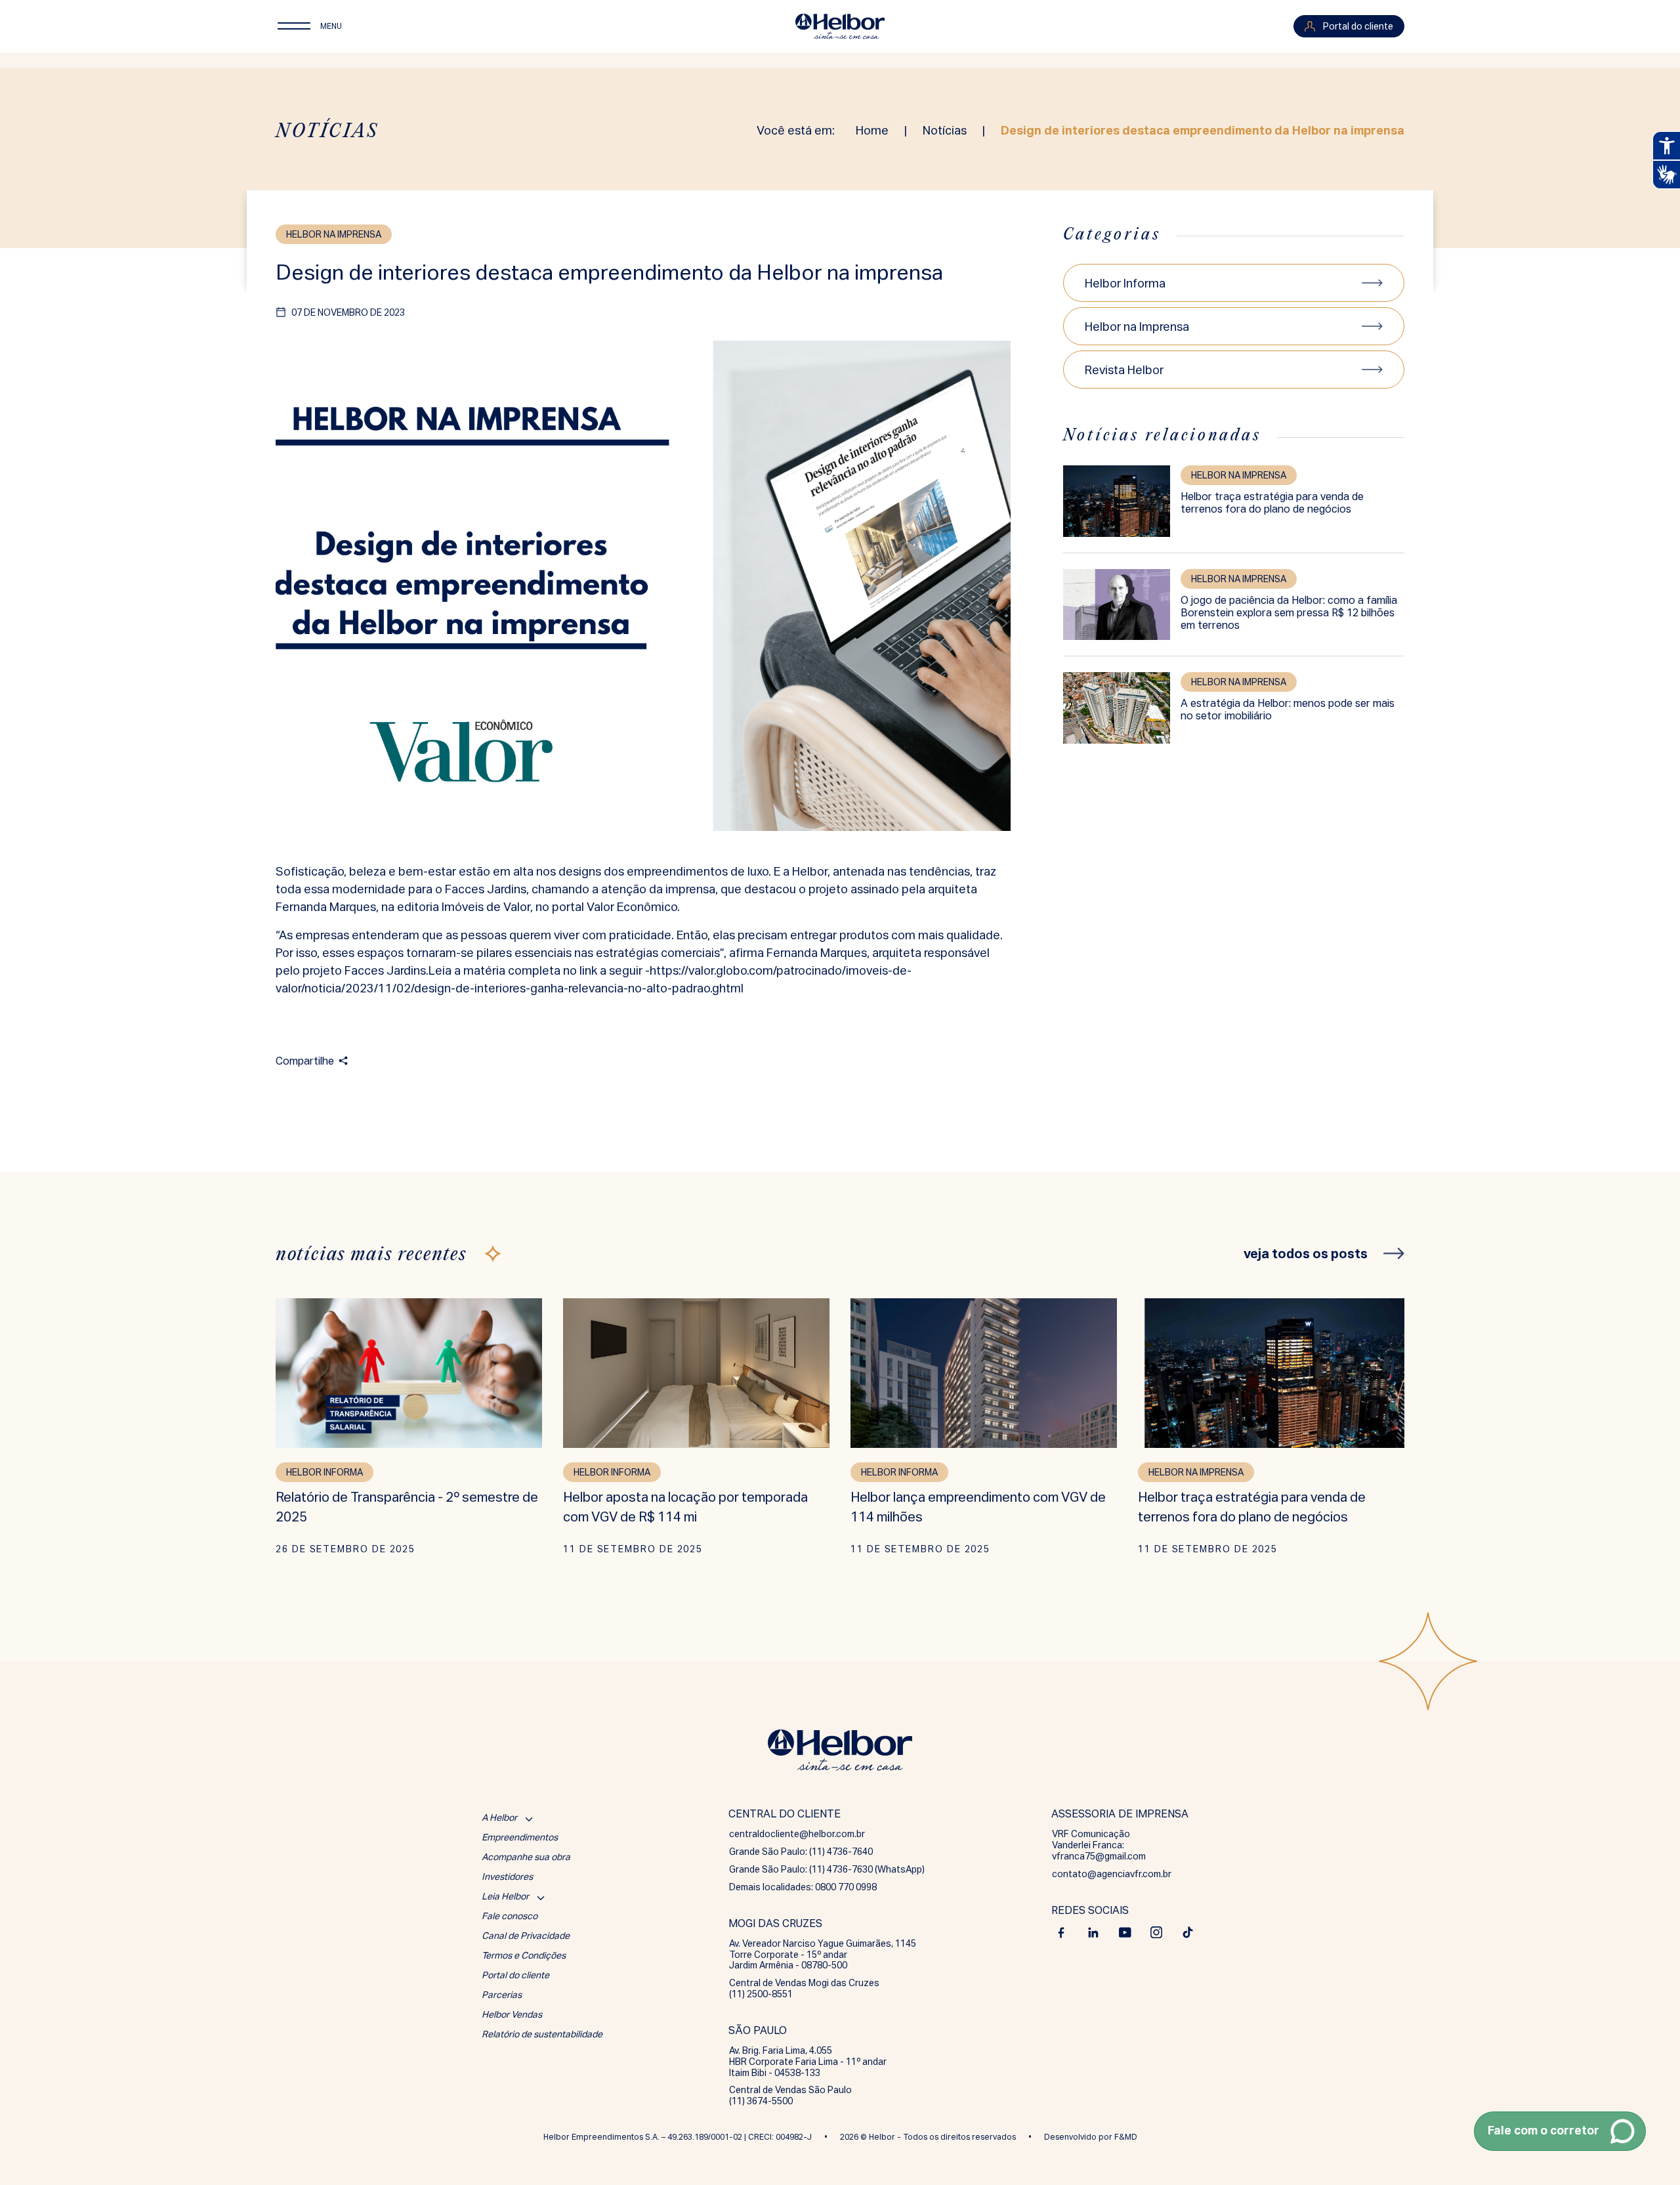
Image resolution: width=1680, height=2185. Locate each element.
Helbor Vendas (512, 2014)
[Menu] (294, 26)
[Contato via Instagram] (1156, 1932)
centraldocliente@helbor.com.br (797, 1834)
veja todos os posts (1306, 1253)
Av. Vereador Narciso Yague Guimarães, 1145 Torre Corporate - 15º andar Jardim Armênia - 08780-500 (823, 1955)
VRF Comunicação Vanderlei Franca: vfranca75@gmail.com (1099, 1845)
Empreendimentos (520, 1837)
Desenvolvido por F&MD (1091, 2137)
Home (872, 130)
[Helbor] (840, 26)
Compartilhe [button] (305, 1061)
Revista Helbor (1124, 370)
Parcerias (502, 1995)
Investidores (507, 1877)
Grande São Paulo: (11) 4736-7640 (801, 1852)
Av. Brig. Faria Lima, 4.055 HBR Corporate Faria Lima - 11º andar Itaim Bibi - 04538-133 (808, 2062)
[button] (1560, 2131)
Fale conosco (510, 1916)
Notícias (945, 130)
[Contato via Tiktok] (1188, 1932)
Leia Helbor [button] (505, 1896)
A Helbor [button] (499, 1817)
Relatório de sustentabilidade (542, 2034)
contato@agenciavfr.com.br (1112, 1874)
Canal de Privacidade (526, 1936)
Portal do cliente (515, 1975)
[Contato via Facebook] (1062, 1932)
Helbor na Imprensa (1137, 327)
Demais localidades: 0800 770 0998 (803, 1887)
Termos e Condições (524, 1955)
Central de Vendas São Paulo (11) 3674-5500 (790, 2095)
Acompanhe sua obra (526, 1857)
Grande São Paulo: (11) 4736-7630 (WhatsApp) (827, 1869)
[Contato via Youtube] (1125, 1932)
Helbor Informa (1125, 283)
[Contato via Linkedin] (1093, 1932)
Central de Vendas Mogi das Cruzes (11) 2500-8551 (804, 1988)
